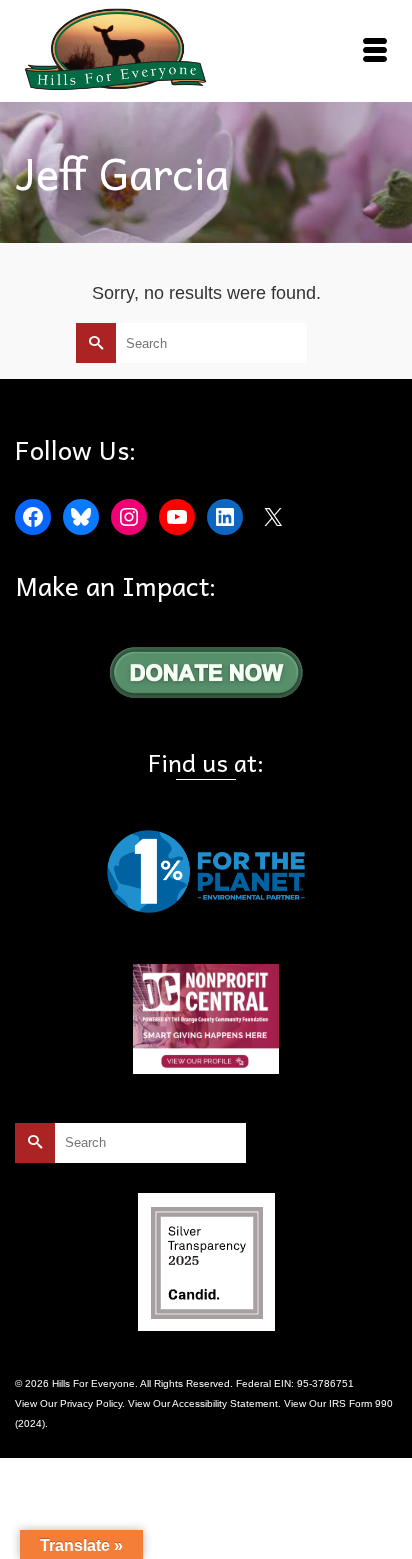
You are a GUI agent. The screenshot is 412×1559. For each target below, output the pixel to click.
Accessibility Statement (225, 1403)
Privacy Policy (91, 1403)
